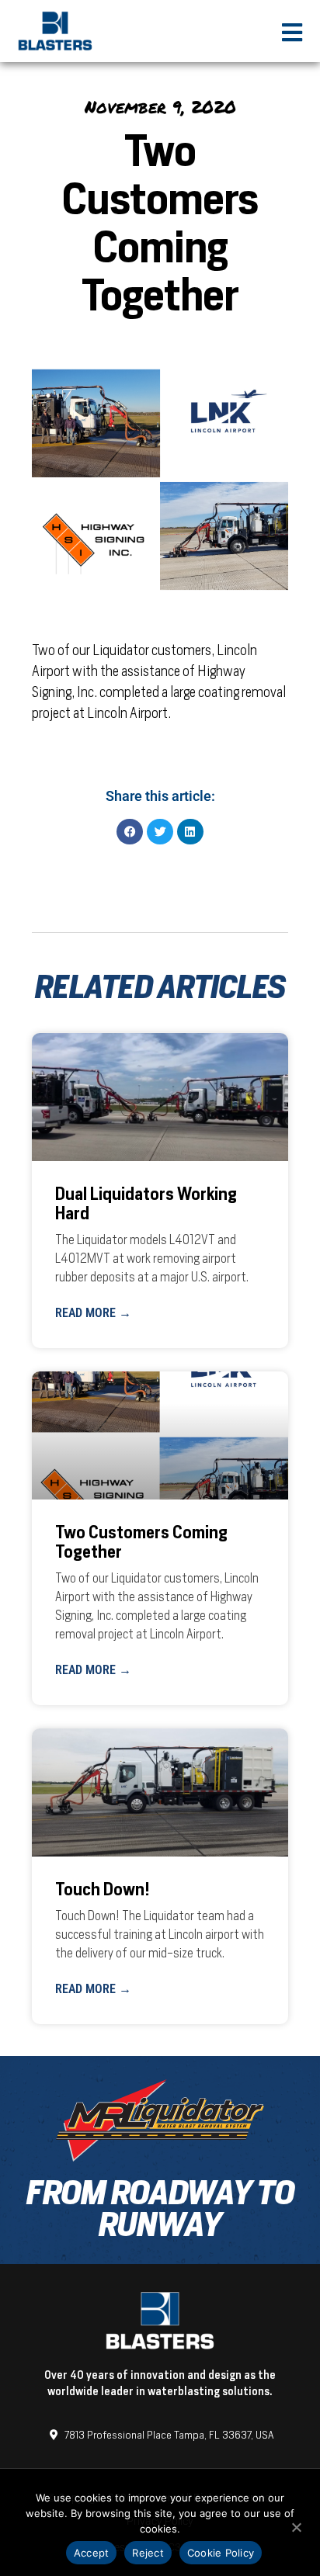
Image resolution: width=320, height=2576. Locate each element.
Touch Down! (103, 1890)
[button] (130, 832)
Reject (148, 2553)
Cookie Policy (221, 2553)
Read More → (93, 1313)
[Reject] (296, 2526)
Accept (92, 2553)
